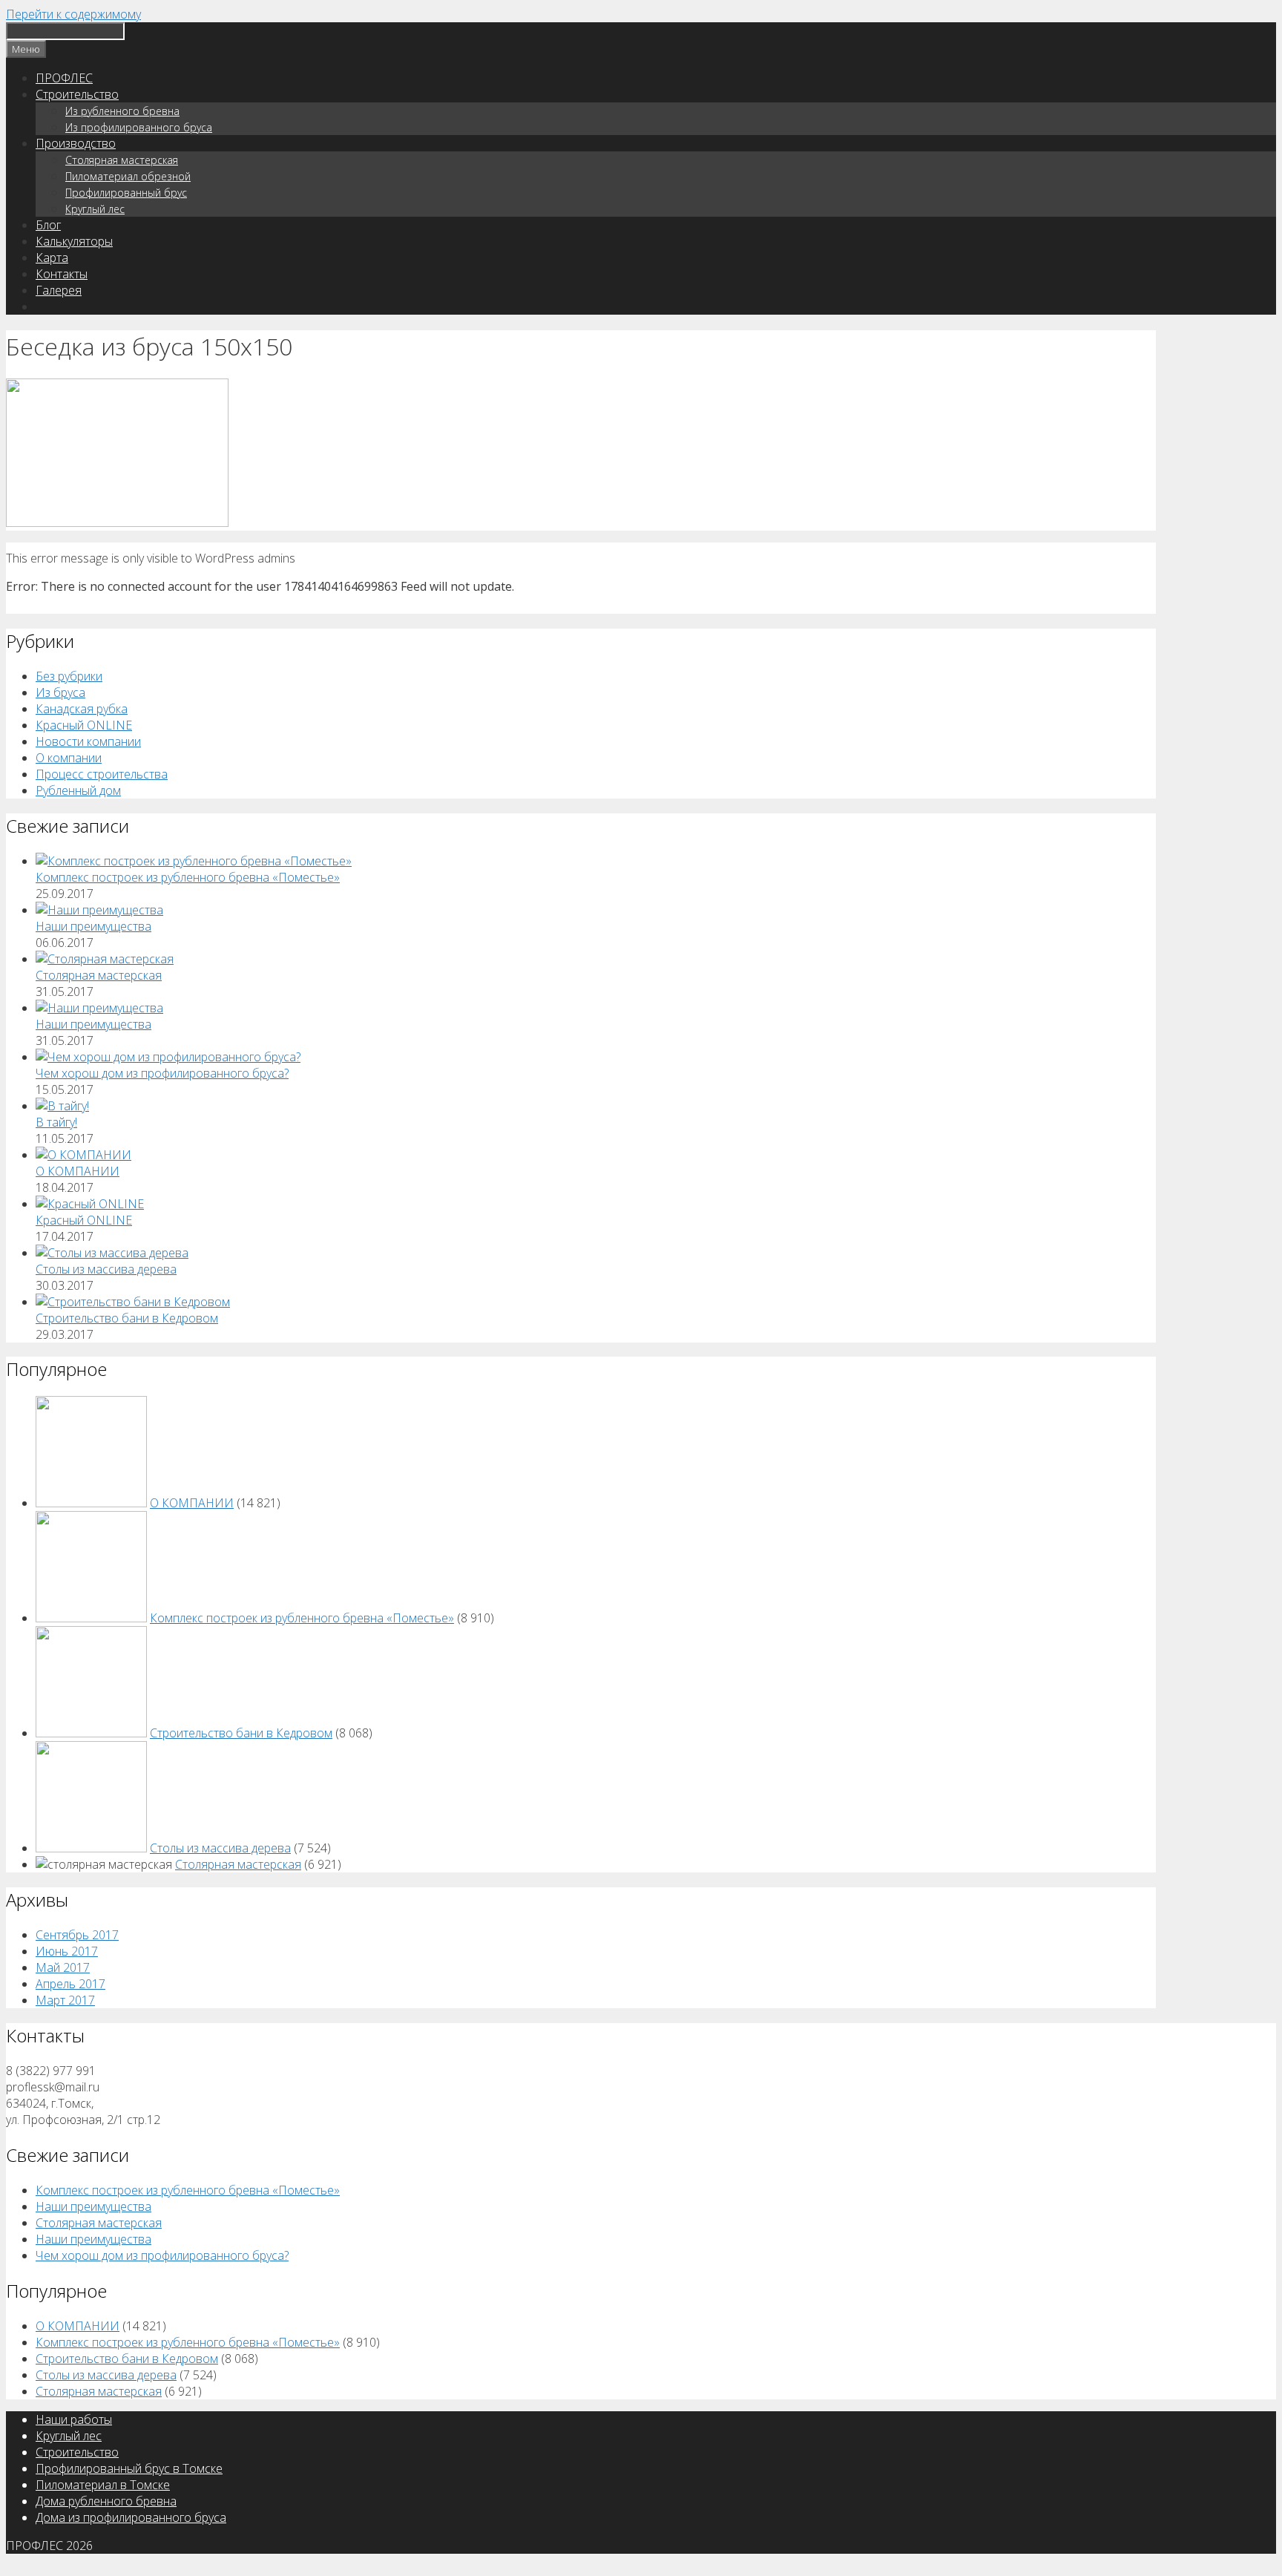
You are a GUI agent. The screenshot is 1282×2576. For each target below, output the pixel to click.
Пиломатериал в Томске (103, 2485)
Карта (52, 258)
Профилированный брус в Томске (129, 2468)
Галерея (59, 290)
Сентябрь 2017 (77, 1935)
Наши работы (74, 2419)
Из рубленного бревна (122, 111)
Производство (76, 143)
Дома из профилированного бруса (131, 2517)
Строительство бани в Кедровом (127, 1318)
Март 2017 (65, 2000)
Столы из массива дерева (106, 1269)
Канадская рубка (82, 709)
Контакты (62, 274)
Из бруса (60, 692)
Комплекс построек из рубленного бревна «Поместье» (188, 877)
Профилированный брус (126, 193)
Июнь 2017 (67, 1951)
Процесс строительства (102, 774)
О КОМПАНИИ (78, 1171)
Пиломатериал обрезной (128, 176)
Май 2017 (63, 1967)
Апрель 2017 (70, 1984)
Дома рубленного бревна (106, 2501)
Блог (48, 225)
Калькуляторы (74, 241)
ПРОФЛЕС (64, 78)
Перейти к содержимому (73, 14)
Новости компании (88, 741)
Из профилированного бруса (139, 127)
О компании (69, 758)
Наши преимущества (93, 926)
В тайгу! (56, 1122)
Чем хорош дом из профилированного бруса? (162, 1073)
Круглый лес (95, 209)
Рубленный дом (78, 790)
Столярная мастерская (122, 160)
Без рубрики (69, 676)
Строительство (77, 94)
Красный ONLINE (84, 725)
